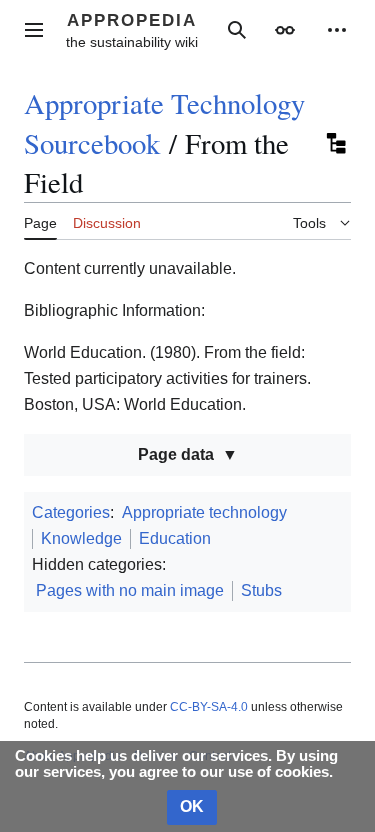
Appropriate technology (204, 512)
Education (175, 538)
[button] (34, 30)
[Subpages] (335, 143)
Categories (71, 512)
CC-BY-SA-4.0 (209, 707)
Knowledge (81, 538)
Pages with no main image (130, 590)
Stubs (261, 590)
